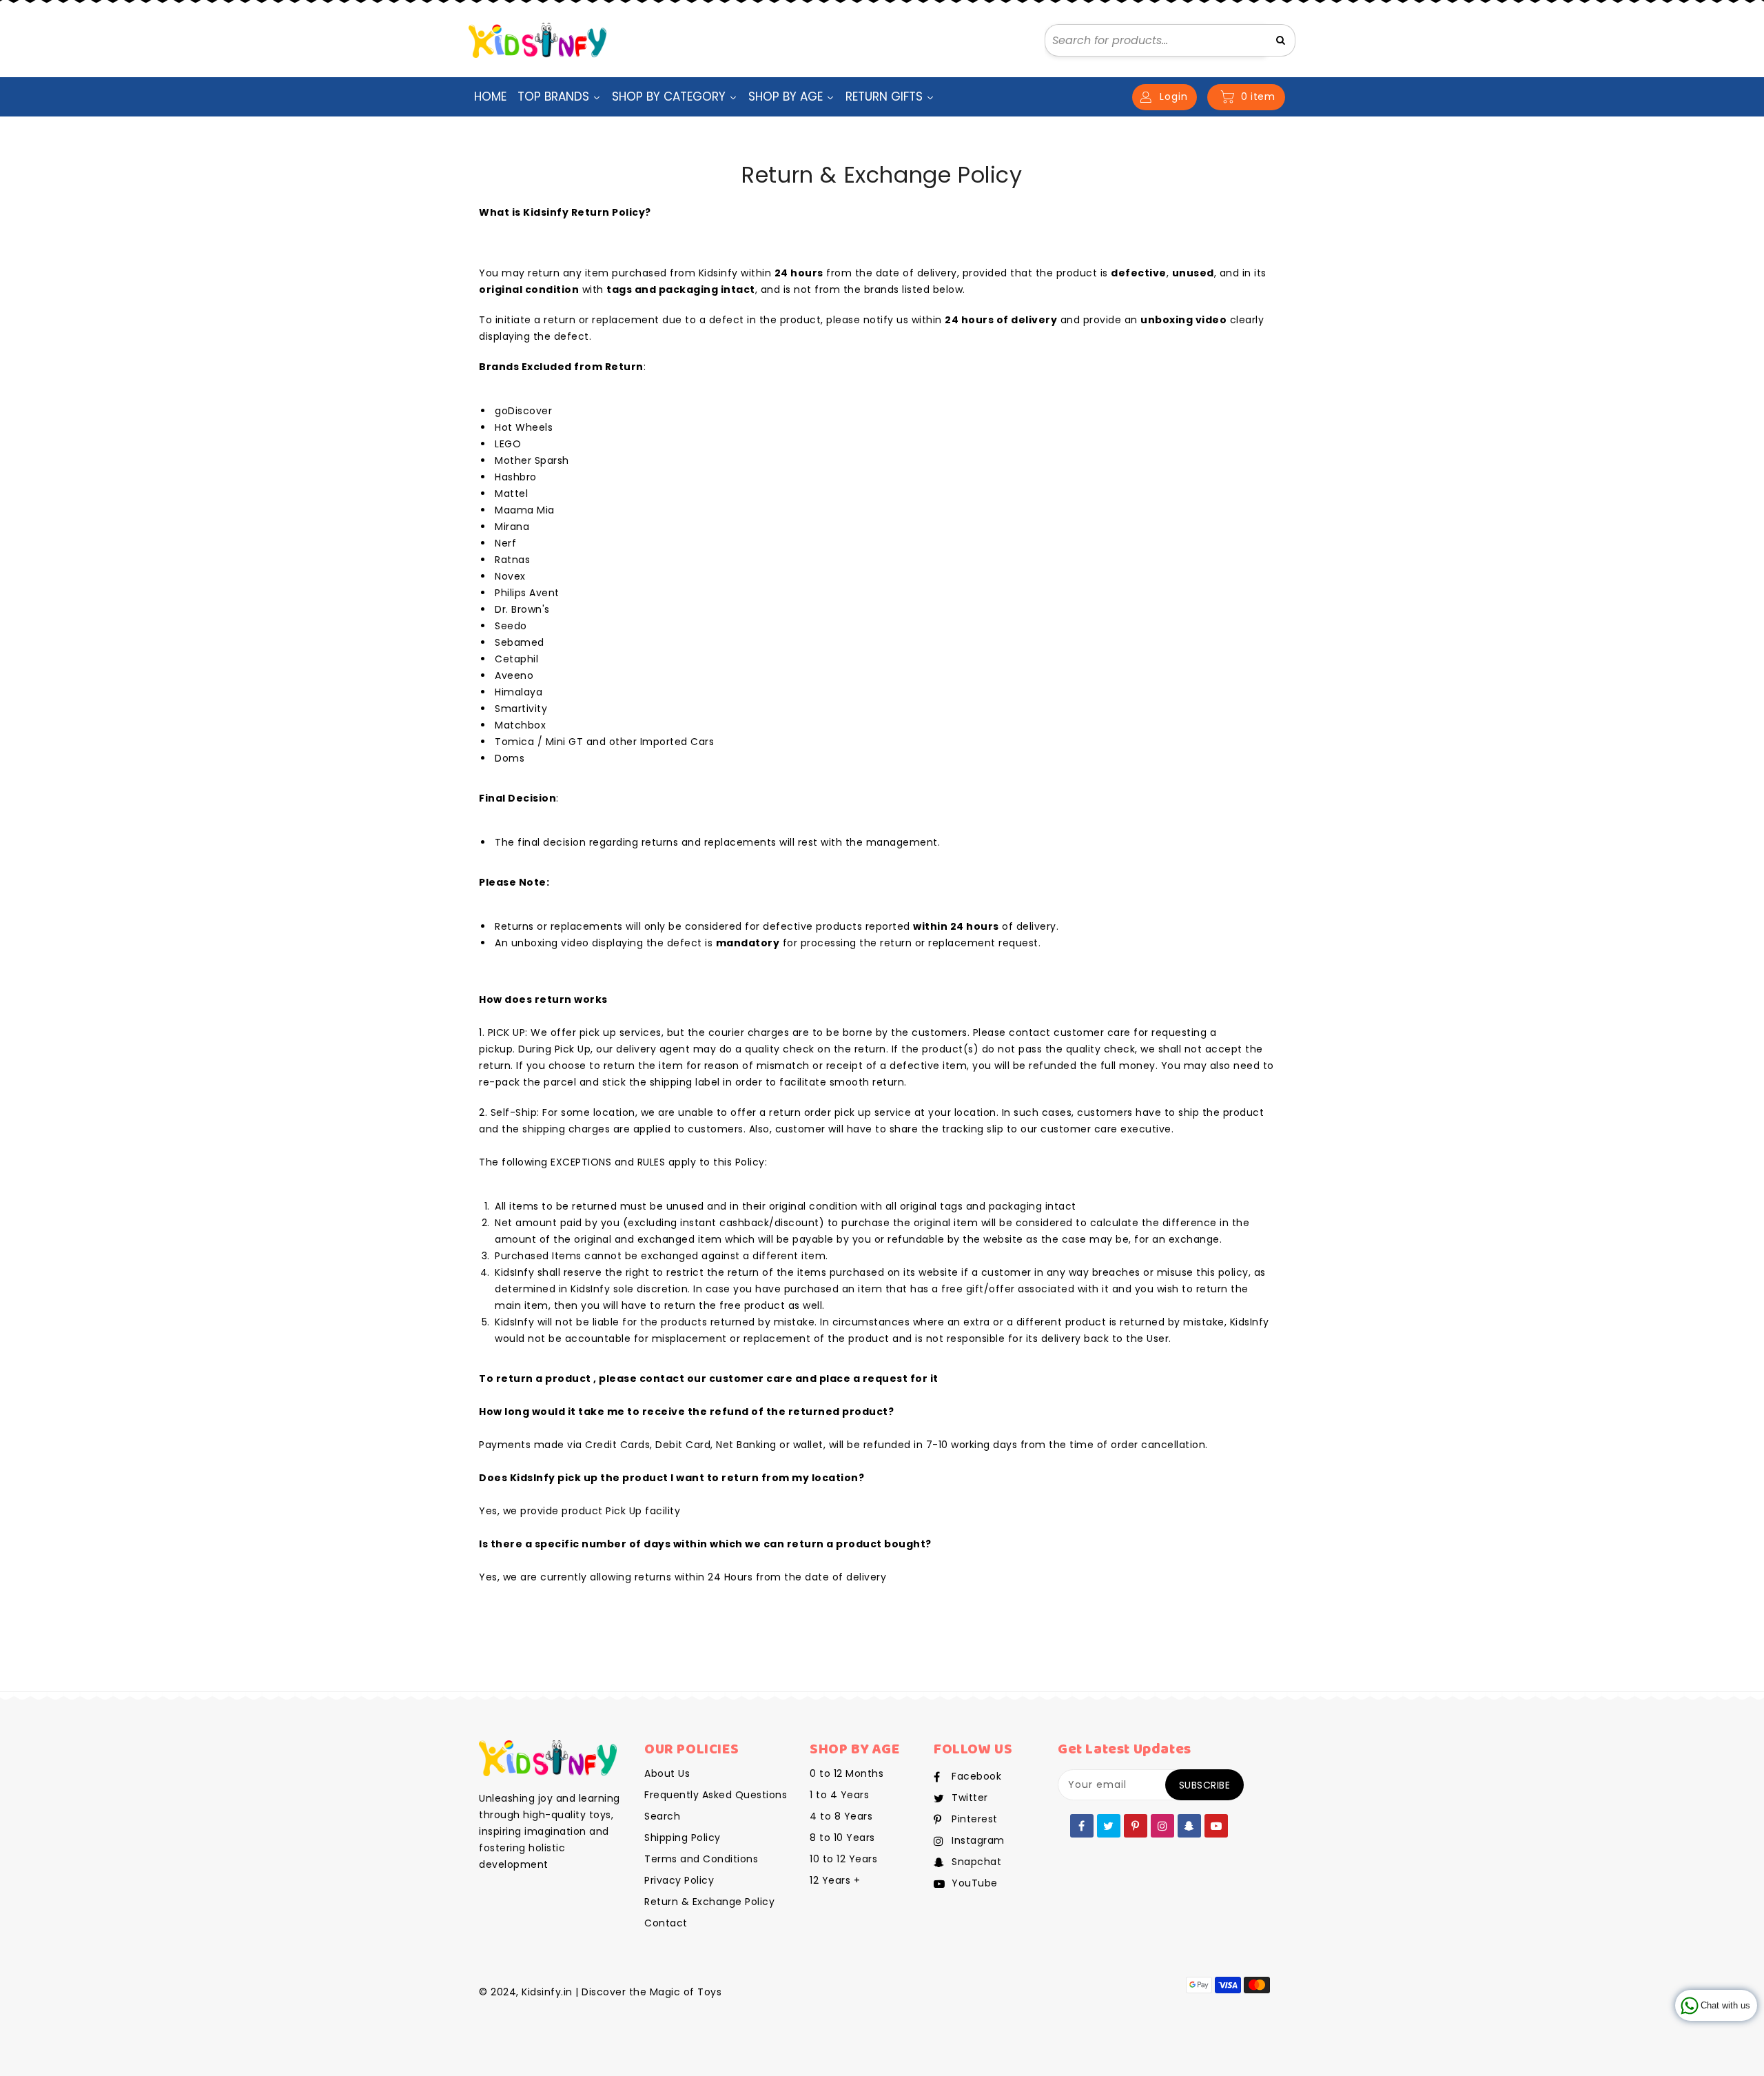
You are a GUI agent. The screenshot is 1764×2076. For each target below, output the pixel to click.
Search (662, 1816)
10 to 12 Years (843, 1859)
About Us (667, 1773)
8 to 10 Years (842, 1838)
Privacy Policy (679, 1880)
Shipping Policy (683, 1838)
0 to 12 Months (847, 1773)
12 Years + (835, 1880)
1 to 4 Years (839, 1795)
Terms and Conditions (701, 1859)
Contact (666, 1923)
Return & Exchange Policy (709, 1902)
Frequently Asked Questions (716, 1795)
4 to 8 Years (841, 1816)
